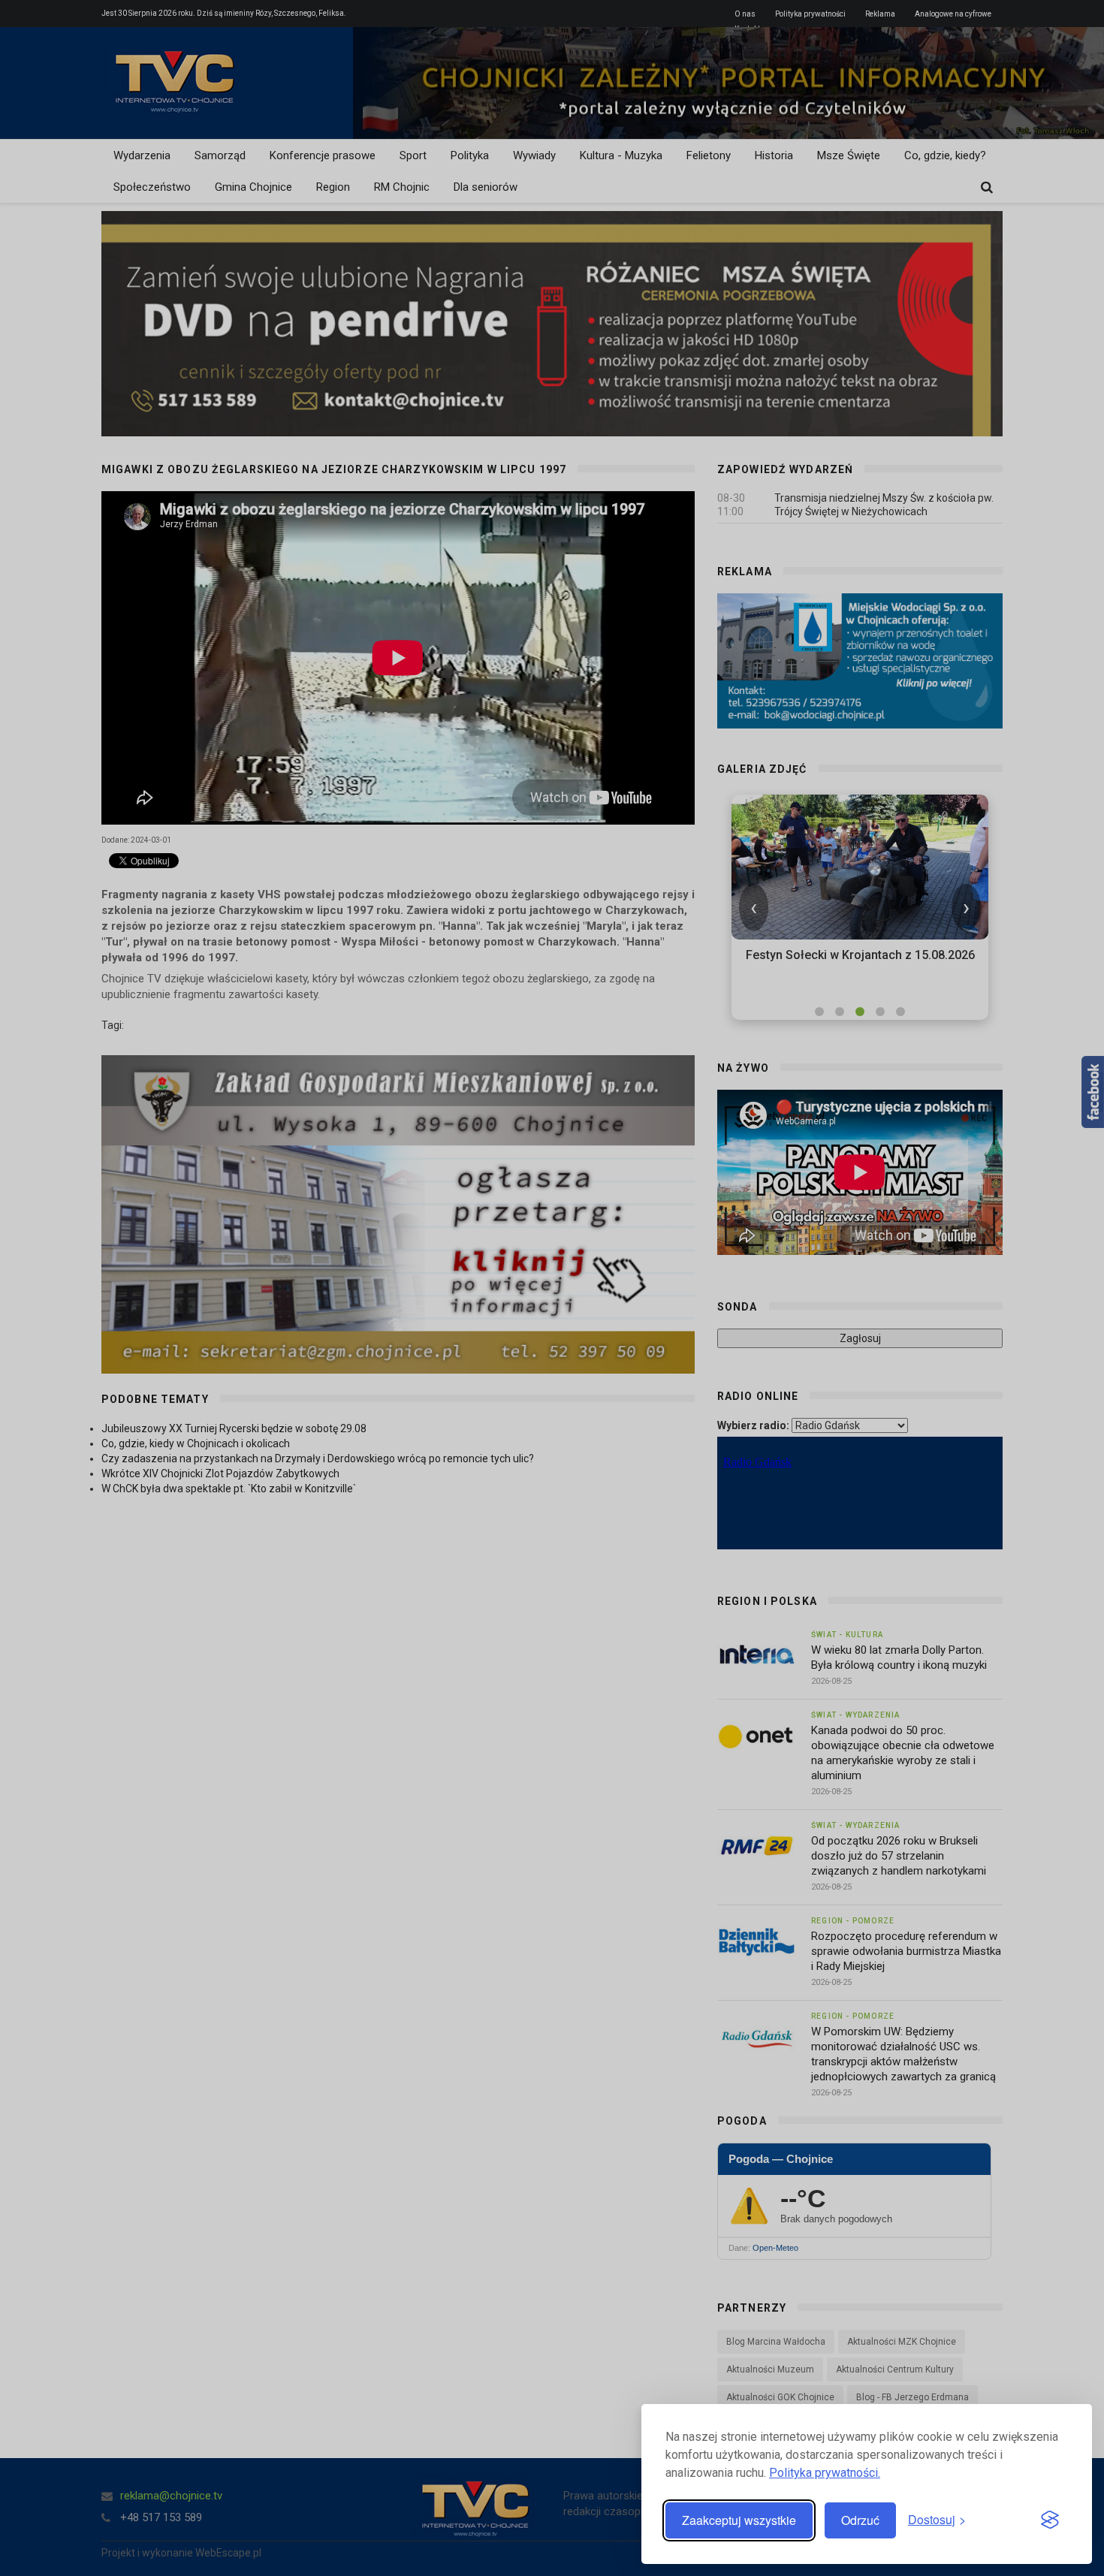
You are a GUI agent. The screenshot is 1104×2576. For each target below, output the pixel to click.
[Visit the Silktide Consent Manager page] (1050, 2520)
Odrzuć (860, 2520)
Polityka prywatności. (825, 2473)
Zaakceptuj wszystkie (739, 2520)
